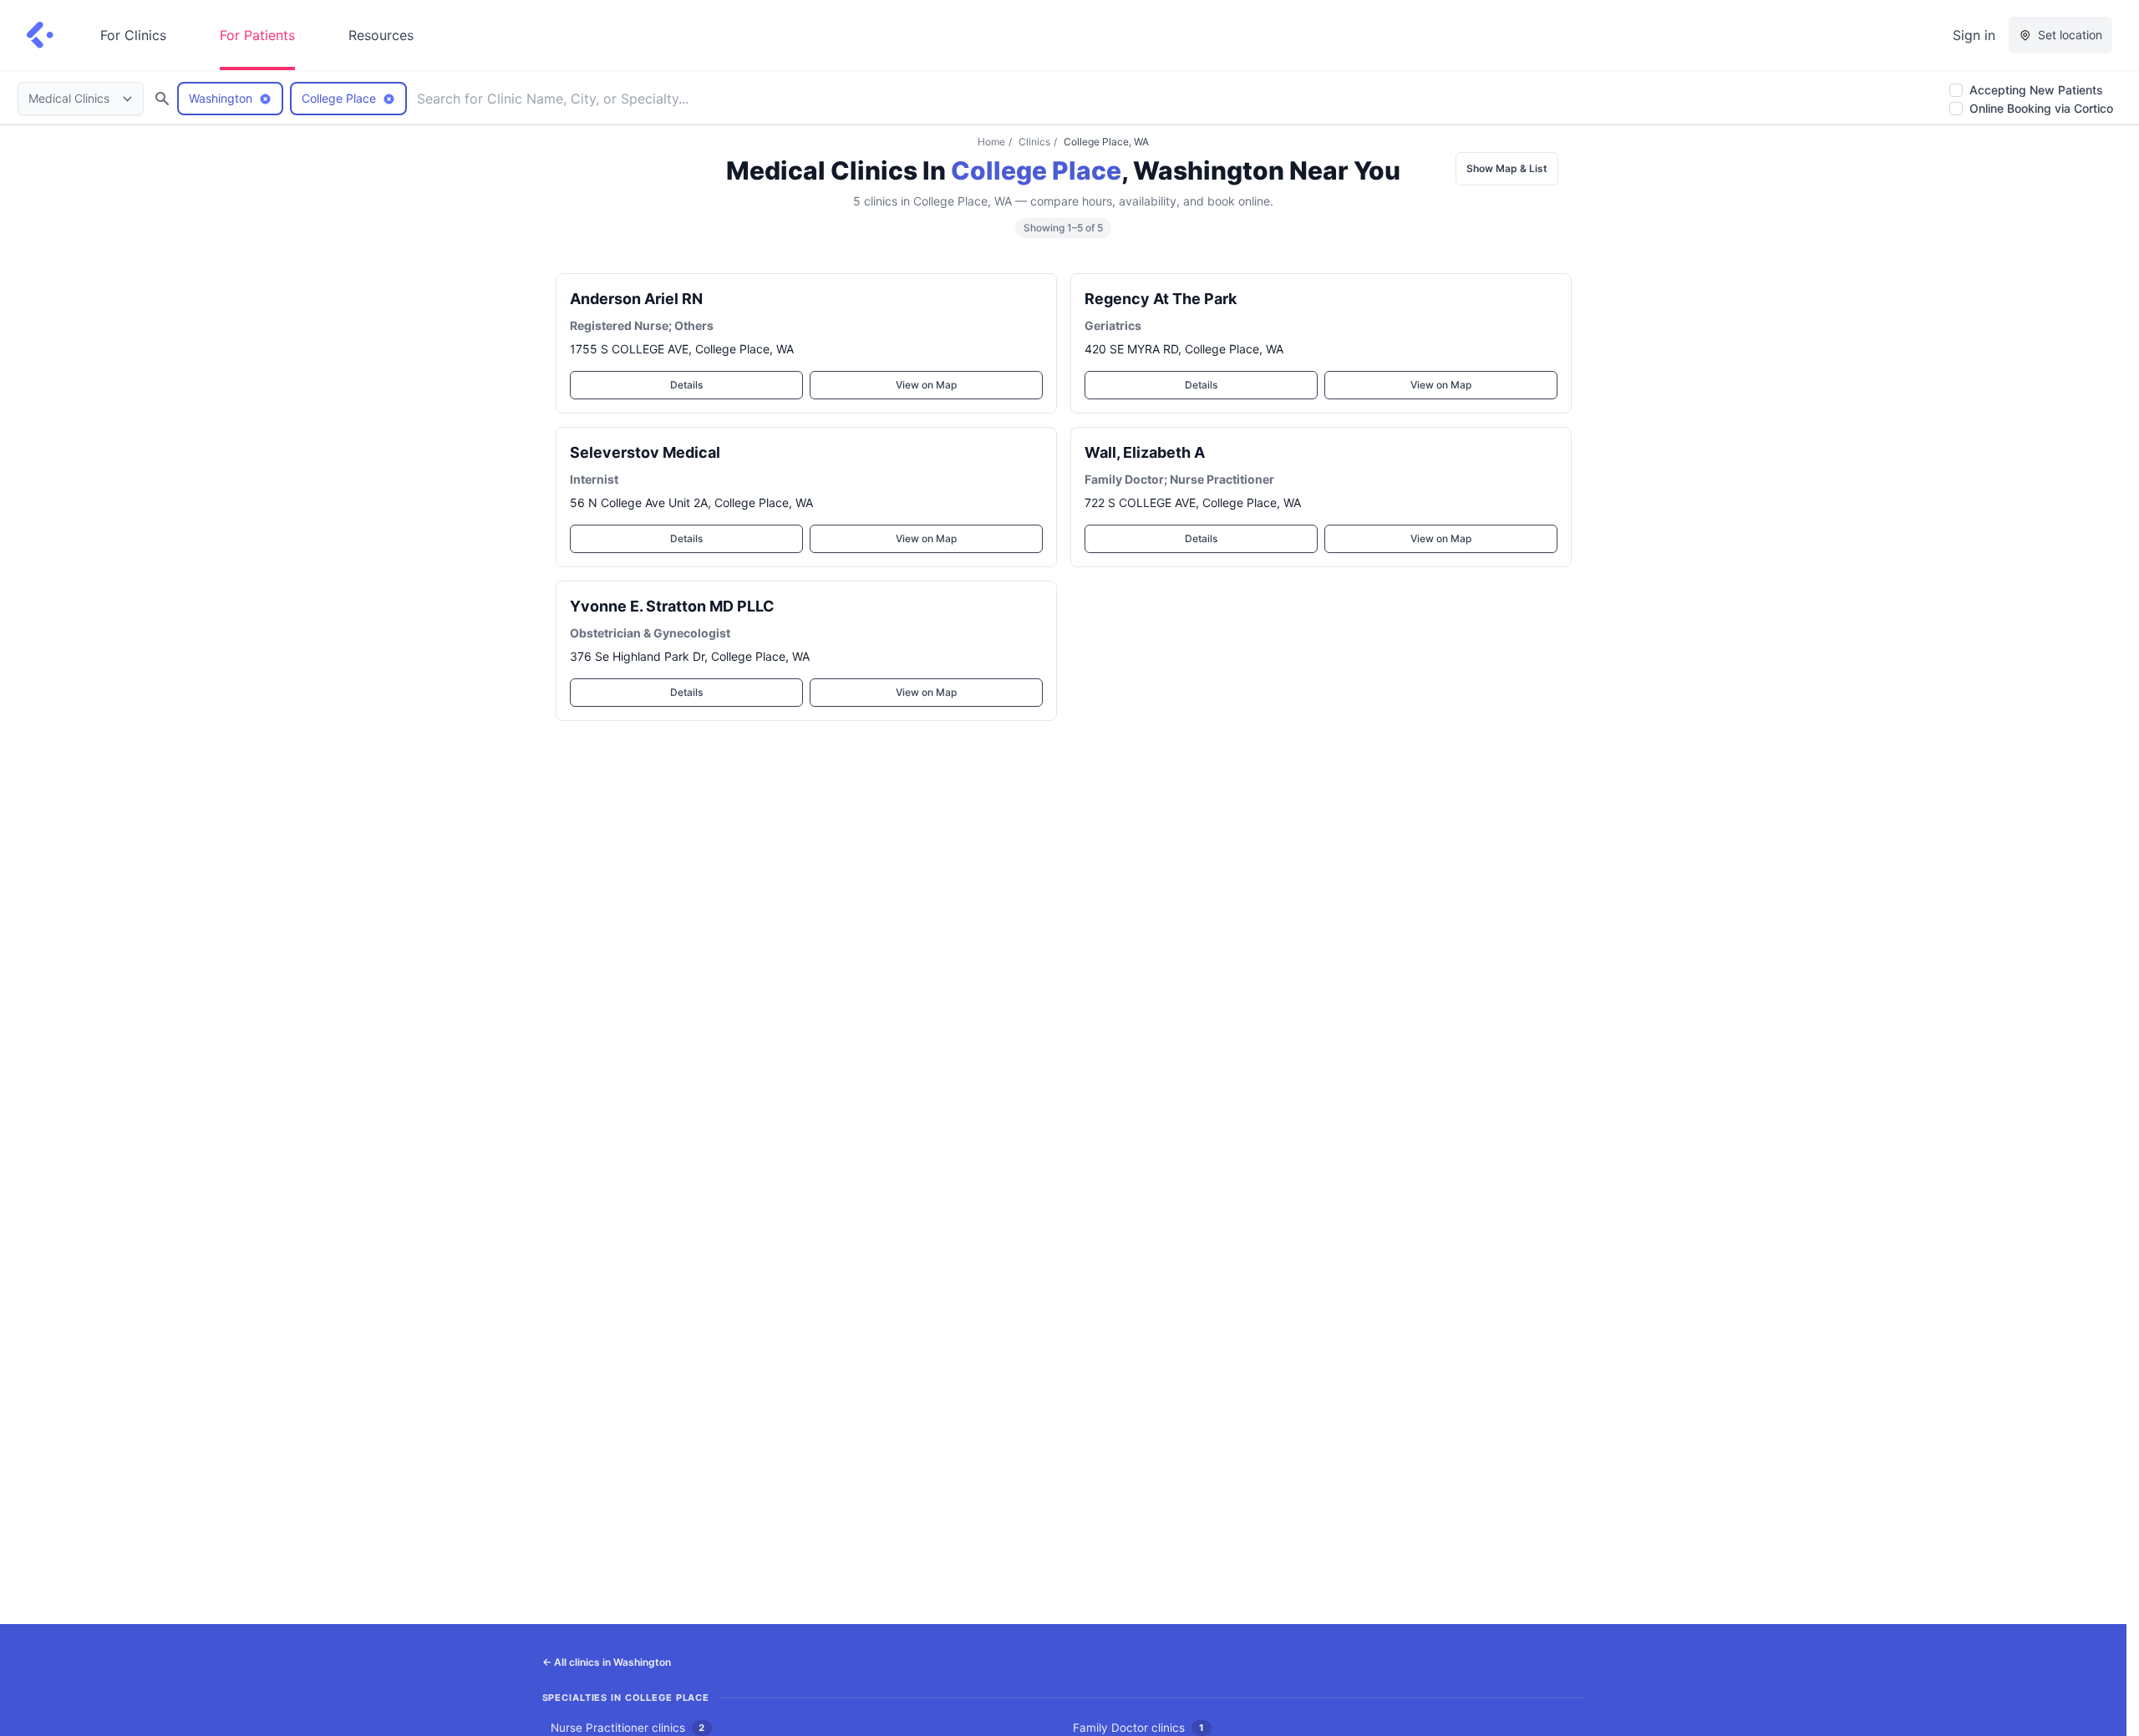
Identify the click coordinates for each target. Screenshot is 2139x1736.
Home (991, 142)
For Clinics (133, 35)
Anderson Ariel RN (636, 299)
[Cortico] (40, 35)
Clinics (1034, 142)
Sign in (1974, 35)
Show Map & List (1507, 168)
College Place (1036, 170)
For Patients (257, 35)
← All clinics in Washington (607, 1662)
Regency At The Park (1161, 299)
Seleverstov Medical (645, 452)
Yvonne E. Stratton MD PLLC (672, 606)
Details (686, 385)
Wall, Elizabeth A (1145, 452)
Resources (381, 35)
